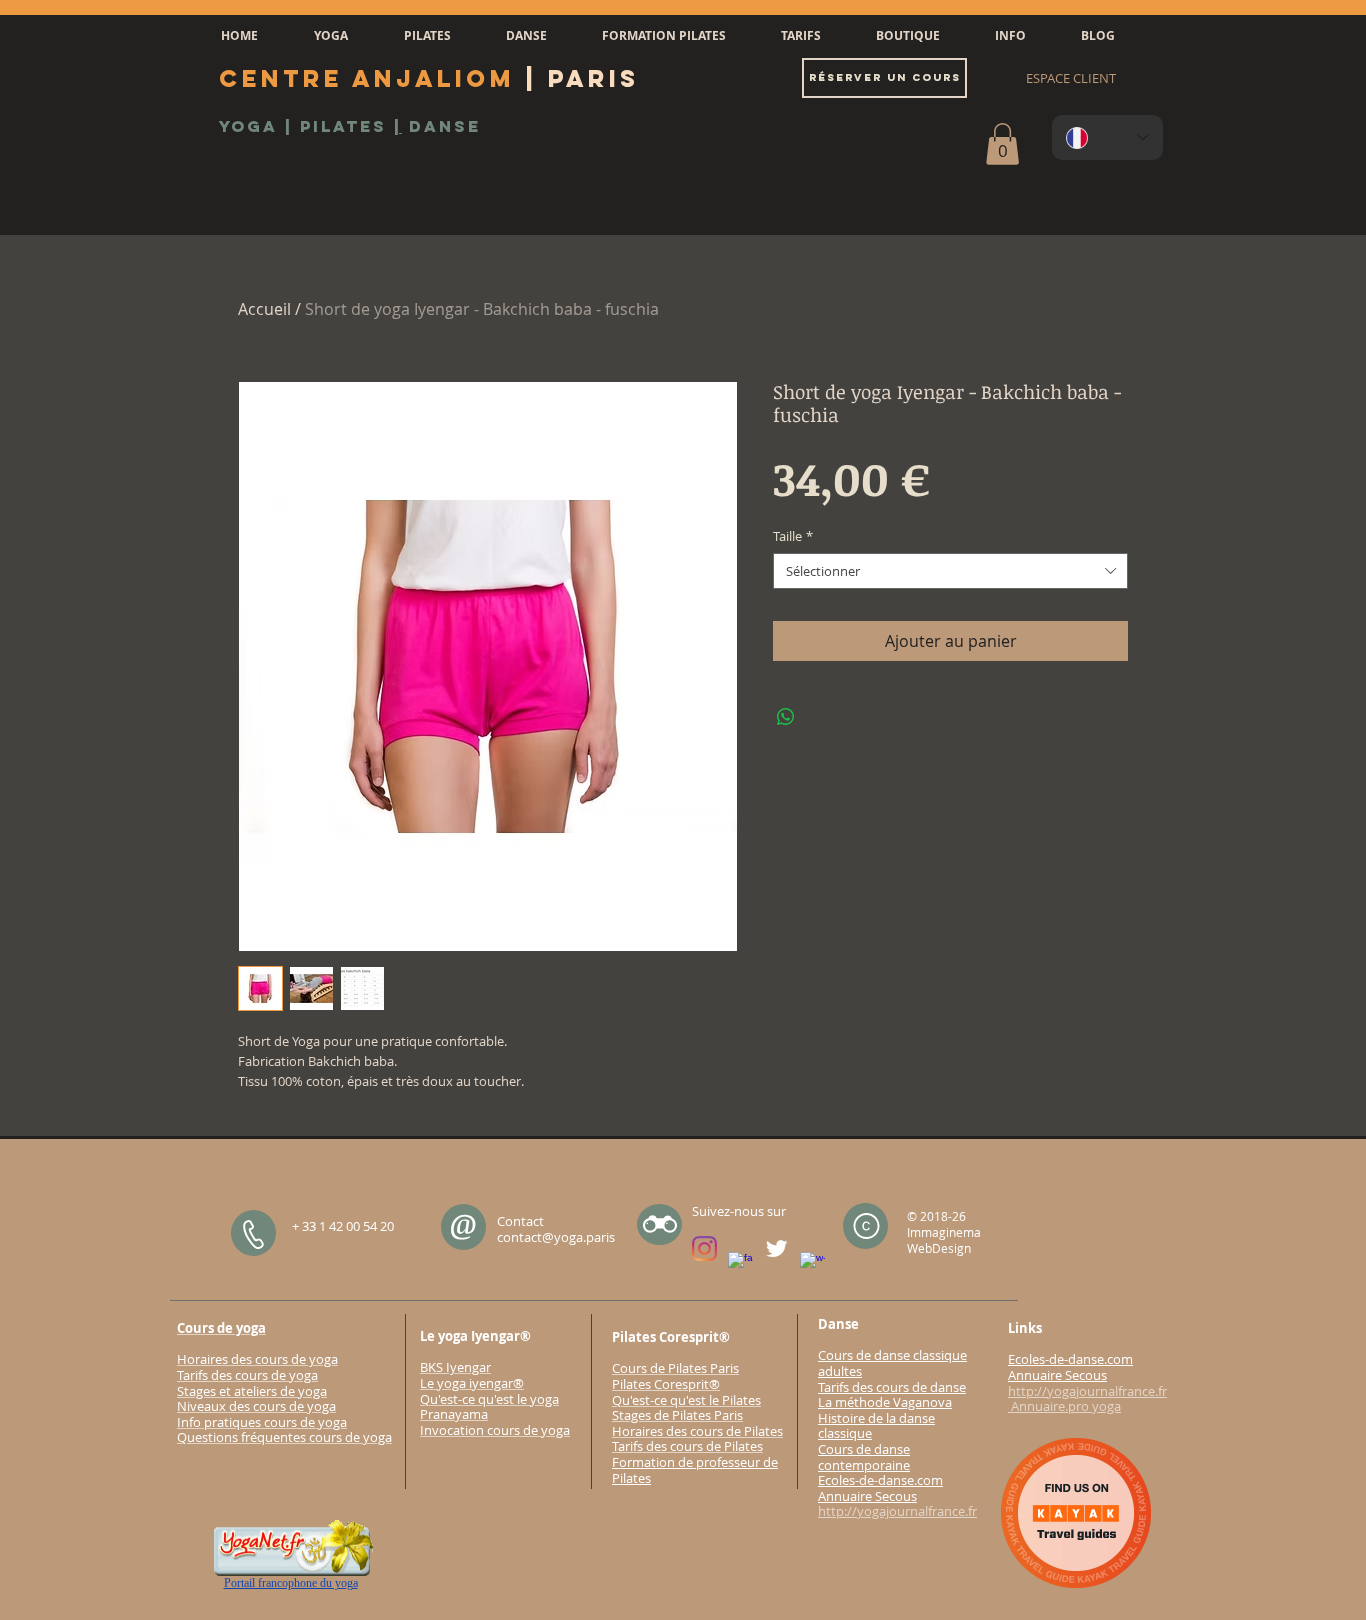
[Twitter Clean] (776, 1248)
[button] (331, 36)
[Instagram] (704, 1248)
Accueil (264, 309)
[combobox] (950, 571)
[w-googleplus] (812, 1264)
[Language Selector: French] (1107, 137)
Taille (793, 536)
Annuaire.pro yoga (1064, 1406)
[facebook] (740, 1264)
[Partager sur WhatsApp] (786, 717)
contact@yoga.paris (556, 1237)
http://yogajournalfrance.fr (897, 1511)
